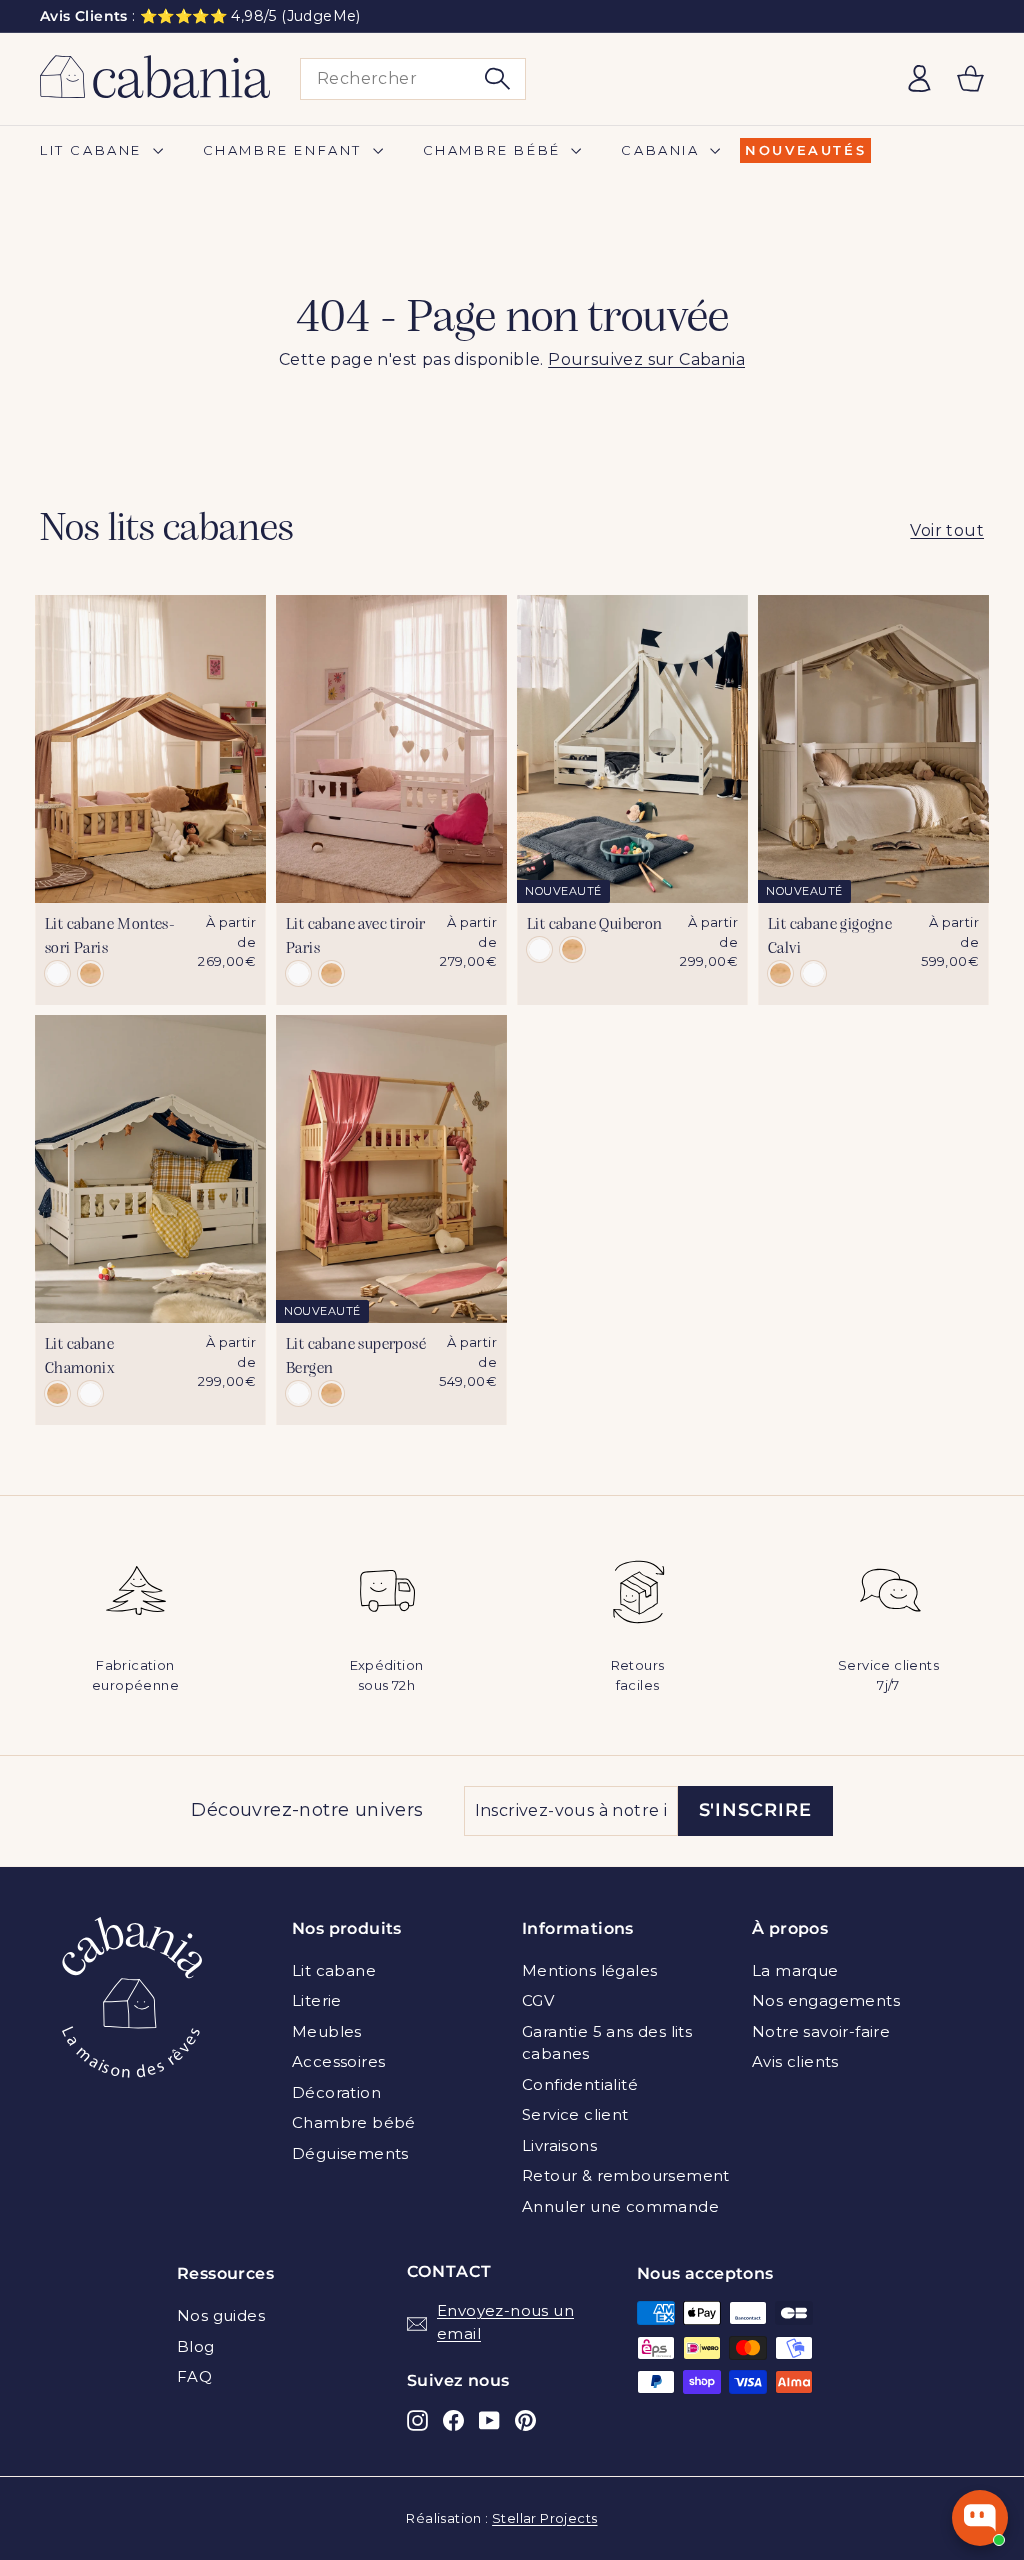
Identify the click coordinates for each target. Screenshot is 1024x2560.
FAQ (194, 2376)
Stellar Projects (544, 2518)
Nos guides (221, 2315)
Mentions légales (589, 1970)
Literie (317, 2000)
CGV (538, 2000)
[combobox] (413, 79)
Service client (575, 2114)
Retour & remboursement (626, 2175)
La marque (795, 1970)
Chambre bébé (495, 150)
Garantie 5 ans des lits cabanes (607, 2043)
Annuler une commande (620, 2206)
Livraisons (559, 2145)
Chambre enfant (285, 150)
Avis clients (795, 2061)
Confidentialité (580, 2084)
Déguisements (350, 2153)
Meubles (327, 2031)
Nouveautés (805, 150)
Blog (196, 2346)
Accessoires (338, 2061)
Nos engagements (826, 2000)
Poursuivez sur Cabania (646, 359)
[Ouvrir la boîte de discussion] (980, 2518)
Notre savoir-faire (821, 2031)
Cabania (663, 150)
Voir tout (947, 530)
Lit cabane (94, 150)
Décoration (336, 2092)
